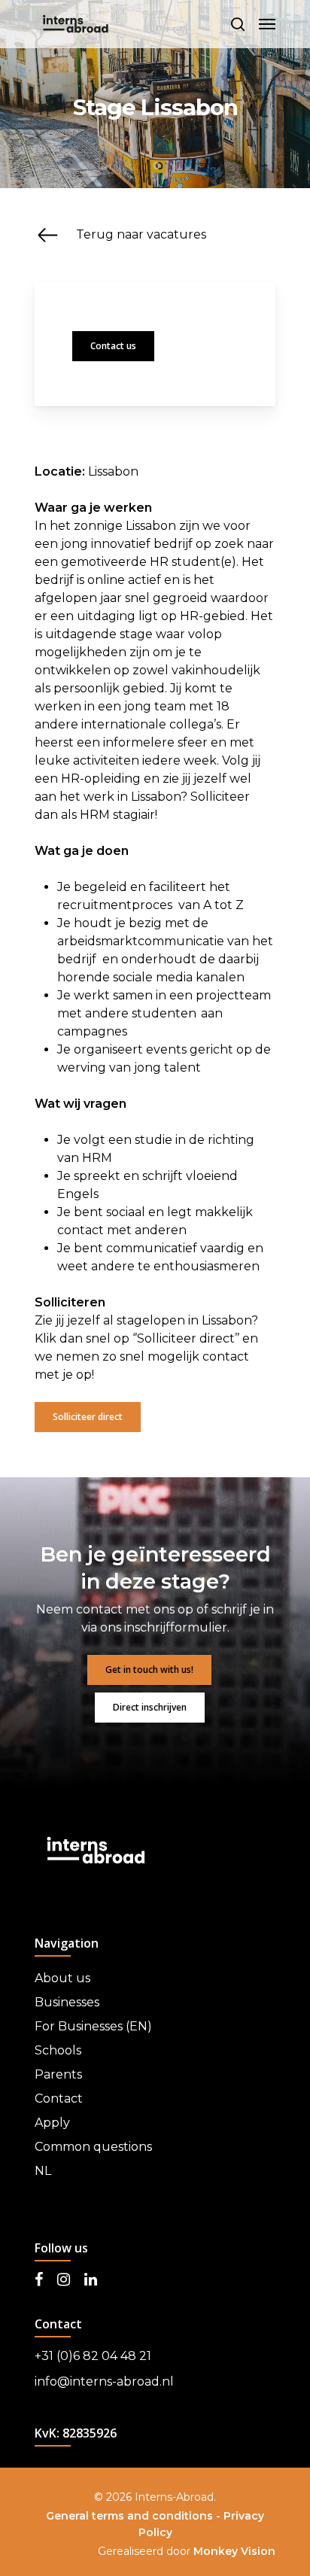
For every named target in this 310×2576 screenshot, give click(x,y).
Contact (59, 2099)
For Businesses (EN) (93, 2026)
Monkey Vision (234, 2551)
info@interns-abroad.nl (104, 2381)
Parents (58, 2074)
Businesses (67, 2002)
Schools (58, 2050)
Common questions (93, 2147)
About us (62, 1978)
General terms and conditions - (135, 2516)
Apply (52, 2123)
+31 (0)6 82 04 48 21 (93, 2356)
